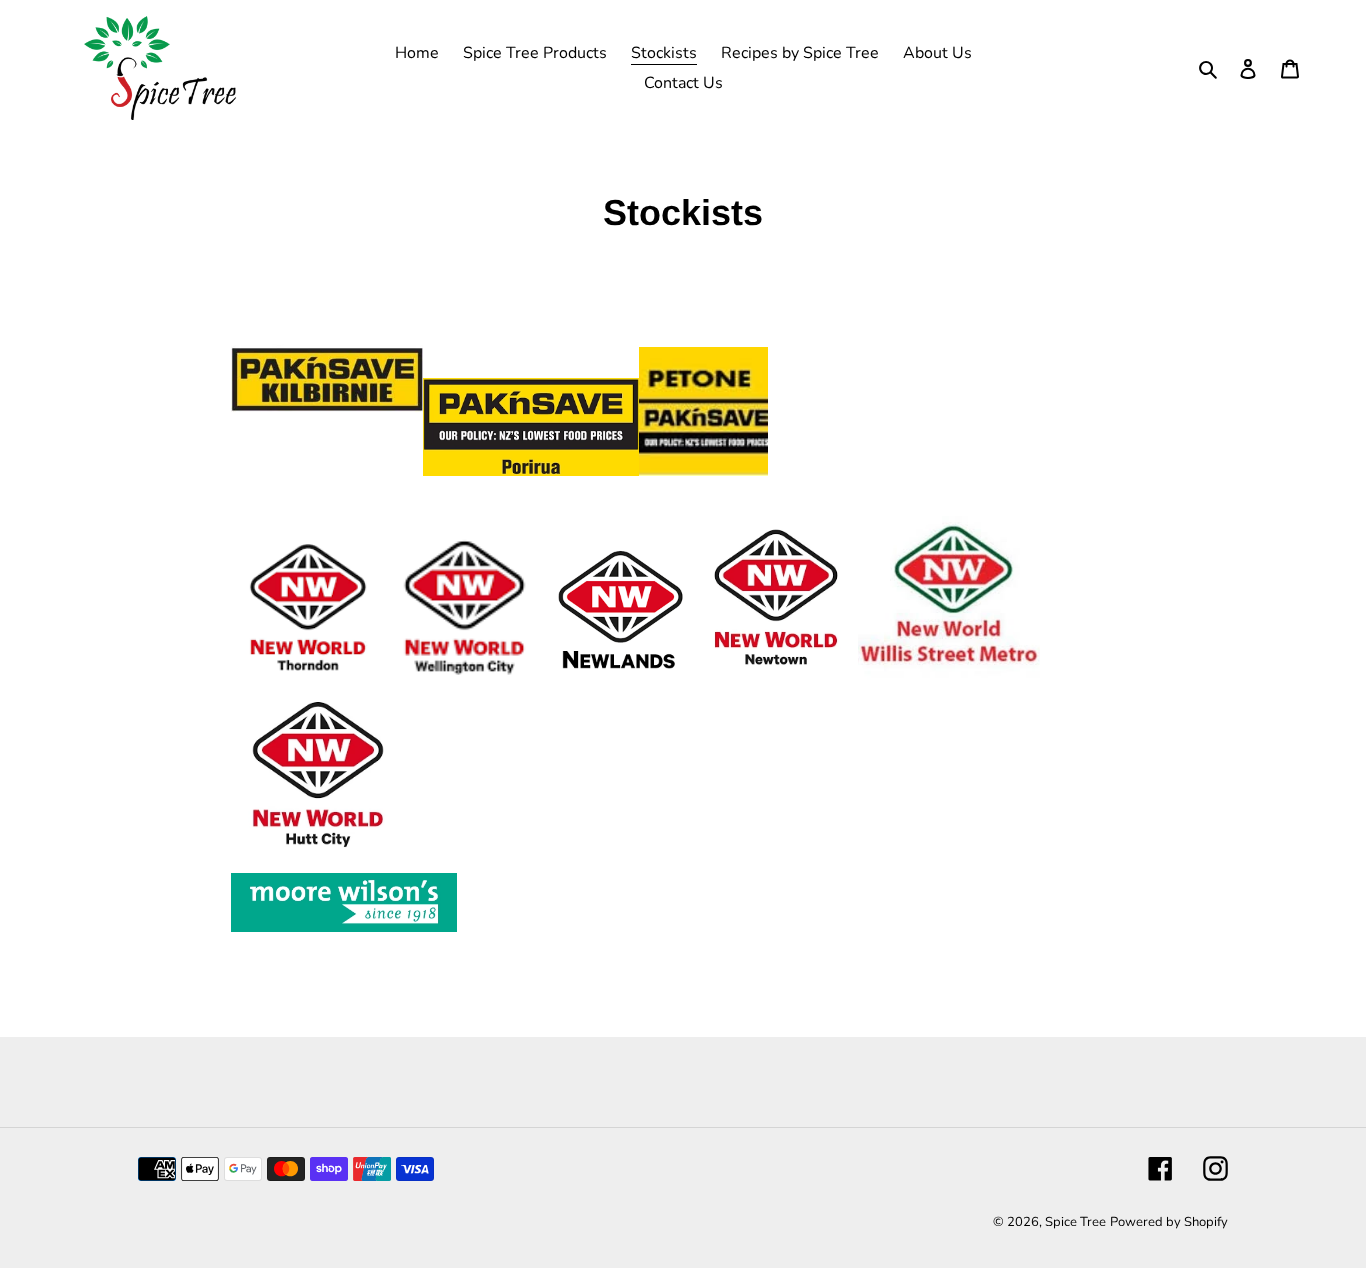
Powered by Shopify (1169, 1222)
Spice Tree (1075, 1222)
